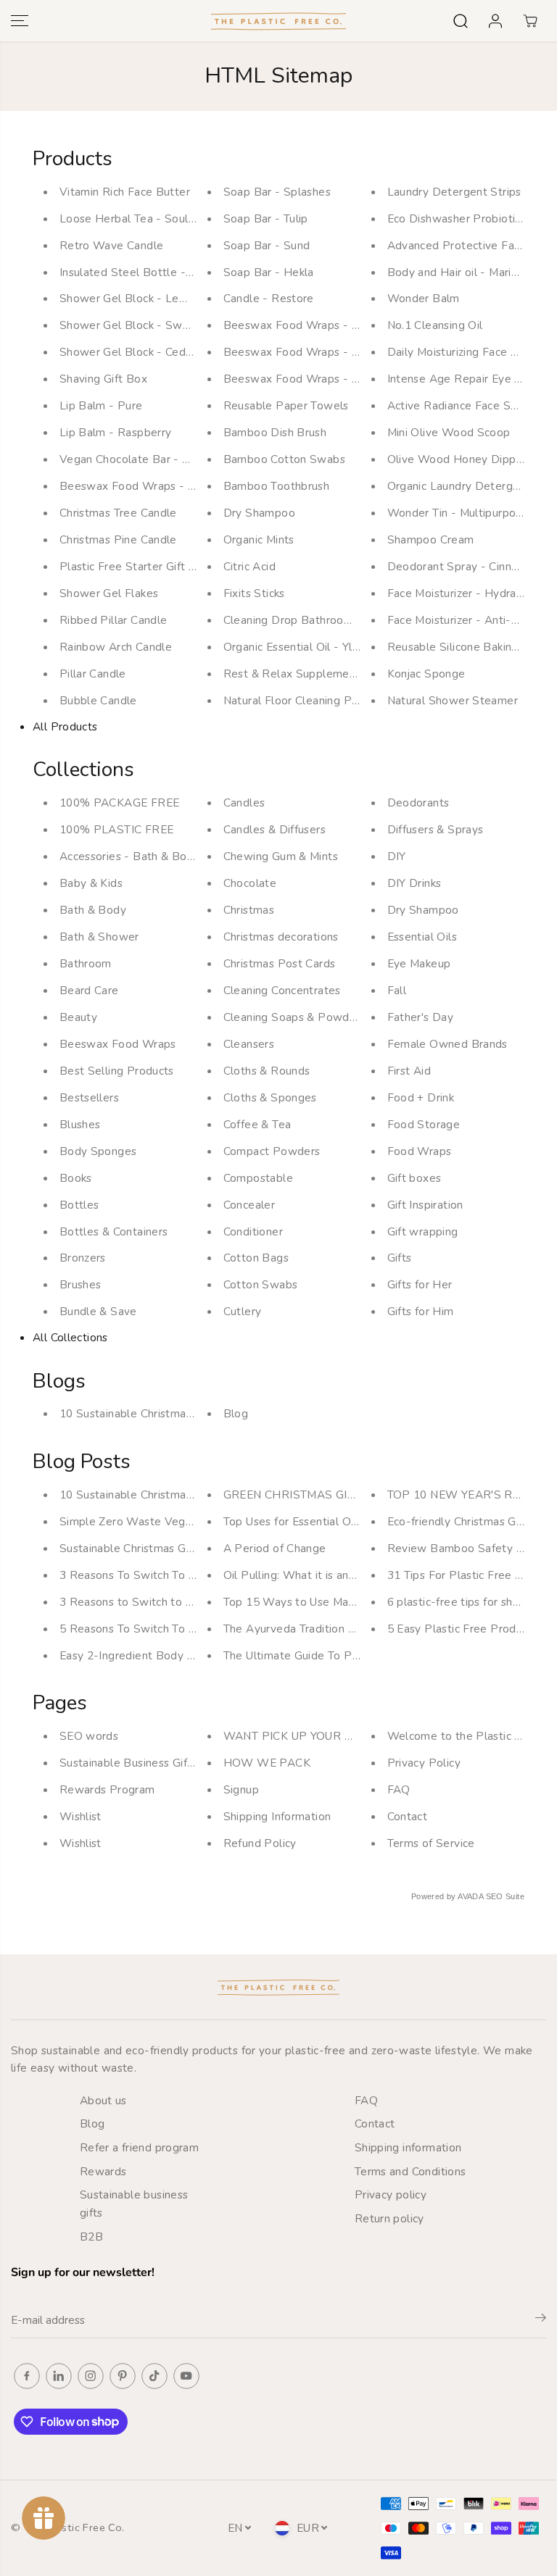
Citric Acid (249, 566)
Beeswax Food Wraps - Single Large (321, 325)
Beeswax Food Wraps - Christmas (149, 486)
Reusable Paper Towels (286, 405)
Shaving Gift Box (103, 379)
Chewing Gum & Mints (281, 856)
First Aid (409, 1071)
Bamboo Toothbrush (277, 486)
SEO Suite (505, 1896)
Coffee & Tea (257, 1124)
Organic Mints (259, 539)
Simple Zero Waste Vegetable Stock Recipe (176, 1521)
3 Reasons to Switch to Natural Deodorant (172, 1602)
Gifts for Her (420, 1284)
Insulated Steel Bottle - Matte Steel (156, 272)
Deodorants (418, 803)
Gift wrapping (423, 1231)
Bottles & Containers (114, 1231)
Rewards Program (107, 1789)
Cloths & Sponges (270, 1097)
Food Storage (424, 1124)
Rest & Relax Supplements (294, 674)
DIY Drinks (414, 883)
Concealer (249, 1205)
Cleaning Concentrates (282, 990)
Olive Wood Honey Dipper (457, 459)
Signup (241, 1789)
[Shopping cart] (530, 21)
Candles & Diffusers (275, 829)
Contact (408, 1816)
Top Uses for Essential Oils (293, 1521)
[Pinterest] (123, 2376)
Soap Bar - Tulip (266, 218)
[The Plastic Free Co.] (278, 21)
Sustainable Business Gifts (128, 1763)
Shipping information (408, 2147)
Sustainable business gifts (134, 2204)
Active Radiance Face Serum (462, 405)
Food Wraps (420, 1151)
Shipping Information (277, 1816)
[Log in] (495, 21)
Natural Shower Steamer (453, 700)
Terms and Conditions (410, 2171)
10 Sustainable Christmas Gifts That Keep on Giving (194, 1495)
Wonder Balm (424, 298)
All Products (65, 726)
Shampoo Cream (431, 539)
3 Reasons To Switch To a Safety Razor (163, 1575)
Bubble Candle (98, 700)
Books (76, 1178)
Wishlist (81, 1816)
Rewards (103, 2171)
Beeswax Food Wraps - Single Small (321, 379)
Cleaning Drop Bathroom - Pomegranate (330, 620)
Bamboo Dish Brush (275, 432)
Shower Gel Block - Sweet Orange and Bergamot (190, 325)
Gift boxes (414, 1178)
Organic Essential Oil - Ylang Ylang (313, 647)
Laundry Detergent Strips (454, 192)
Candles (244, 803)
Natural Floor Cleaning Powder (305, 700)
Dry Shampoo (259, 513)
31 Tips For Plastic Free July (461, 1575)
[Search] (461, 21)
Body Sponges (98, 1151)
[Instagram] (91, 2376)
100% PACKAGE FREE (120, 803)
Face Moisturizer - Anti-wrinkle (468, 620)
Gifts (400, 1258)
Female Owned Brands (447, 1044)
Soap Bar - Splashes (277, 192)
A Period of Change (275, 1548)
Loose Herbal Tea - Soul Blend (141, 218)
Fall (397, 990)
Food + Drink (421, 1097)
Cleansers (249, 1044)
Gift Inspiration (425, 1205)
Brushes (81, 1284)
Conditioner (253, 1231)
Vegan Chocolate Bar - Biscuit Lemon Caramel (181, 459)
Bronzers (83, 1258)
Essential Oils (422, 937)
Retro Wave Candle (112, 245)
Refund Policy (260, 1843)
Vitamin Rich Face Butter (125, 192)
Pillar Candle (93, 674)
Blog (236, 1413)
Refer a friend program (139, 2147)
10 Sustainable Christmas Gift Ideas (152, 1413)
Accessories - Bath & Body (130, 856)
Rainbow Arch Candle (116, 647)
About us (103, 2100)
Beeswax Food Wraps (118, 1044)
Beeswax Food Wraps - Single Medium (326, 352)
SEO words (89, 1736)
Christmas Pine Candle (118, 539)
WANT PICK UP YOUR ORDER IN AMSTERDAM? (354, 1736)
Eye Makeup (419, 963)
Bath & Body (93, 910)
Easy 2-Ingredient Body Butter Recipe (160, 1655)
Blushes (80, 1124)
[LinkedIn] (59, 2376)
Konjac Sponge (426, 674)
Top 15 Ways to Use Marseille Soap (317, 1602)
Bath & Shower (99, 937)
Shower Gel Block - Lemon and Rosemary (170, 298)
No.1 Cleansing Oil (435, 325)
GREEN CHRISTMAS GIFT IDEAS (311, 1495)
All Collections (70, 1337)
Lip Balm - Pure (101, 405)
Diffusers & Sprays (436, 829)
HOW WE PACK (267, 1763)
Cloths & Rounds (267, 1071)
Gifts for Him (421, 1311)
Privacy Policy (424, 1763)
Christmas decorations (281, 937)
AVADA (470, 1896)
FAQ (399, 1789)
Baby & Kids (91, 883)
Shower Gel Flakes (109, 593)
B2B (91, 2237)
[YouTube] (186, 2376)
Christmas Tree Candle (118, 513)
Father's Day (421, 1017)
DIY (397, 856)
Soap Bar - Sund (267, 245)
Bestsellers (89, 1097)
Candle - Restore (269, 298)
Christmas (249, 910)
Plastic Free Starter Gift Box (135, 566)
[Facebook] (27, 2376)
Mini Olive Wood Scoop (449, 432)
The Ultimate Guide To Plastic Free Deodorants (348, 1655)
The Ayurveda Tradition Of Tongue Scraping (337, 1629)
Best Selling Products (117, 1071)
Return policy (389, 2218)
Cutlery (243, 1311)
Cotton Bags (256, 1258)
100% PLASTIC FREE (117, 829)
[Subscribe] (541, 2320)
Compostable (258, 1178)
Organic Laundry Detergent (459, 486)
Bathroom (86, 963)
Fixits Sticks (254, 593)
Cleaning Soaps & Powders (294, 1017)
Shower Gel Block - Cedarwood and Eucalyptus (184, 352)
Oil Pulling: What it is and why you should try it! (347, 1575)
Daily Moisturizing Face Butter (466, 352)
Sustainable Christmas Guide (134, 1548)
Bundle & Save (98, 1311)
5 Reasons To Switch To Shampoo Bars (162, 1629)
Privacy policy (391, 2194)
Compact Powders (272, 1151)
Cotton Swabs (261, 1284)
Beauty (78, 1017)
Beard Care (89, 990)
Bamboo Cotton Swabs (284, 459)
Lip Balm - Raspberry (116, 432)
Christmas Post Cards (280, 963)
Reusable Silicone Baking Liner (468, 647)
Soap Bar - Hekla (269, 272)
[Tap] (154, 2376)
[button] (20, 21)
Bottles (79, 1205)
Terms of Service (431, 1843)
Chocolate (250, 883)
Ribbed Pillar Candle (114, 620)
